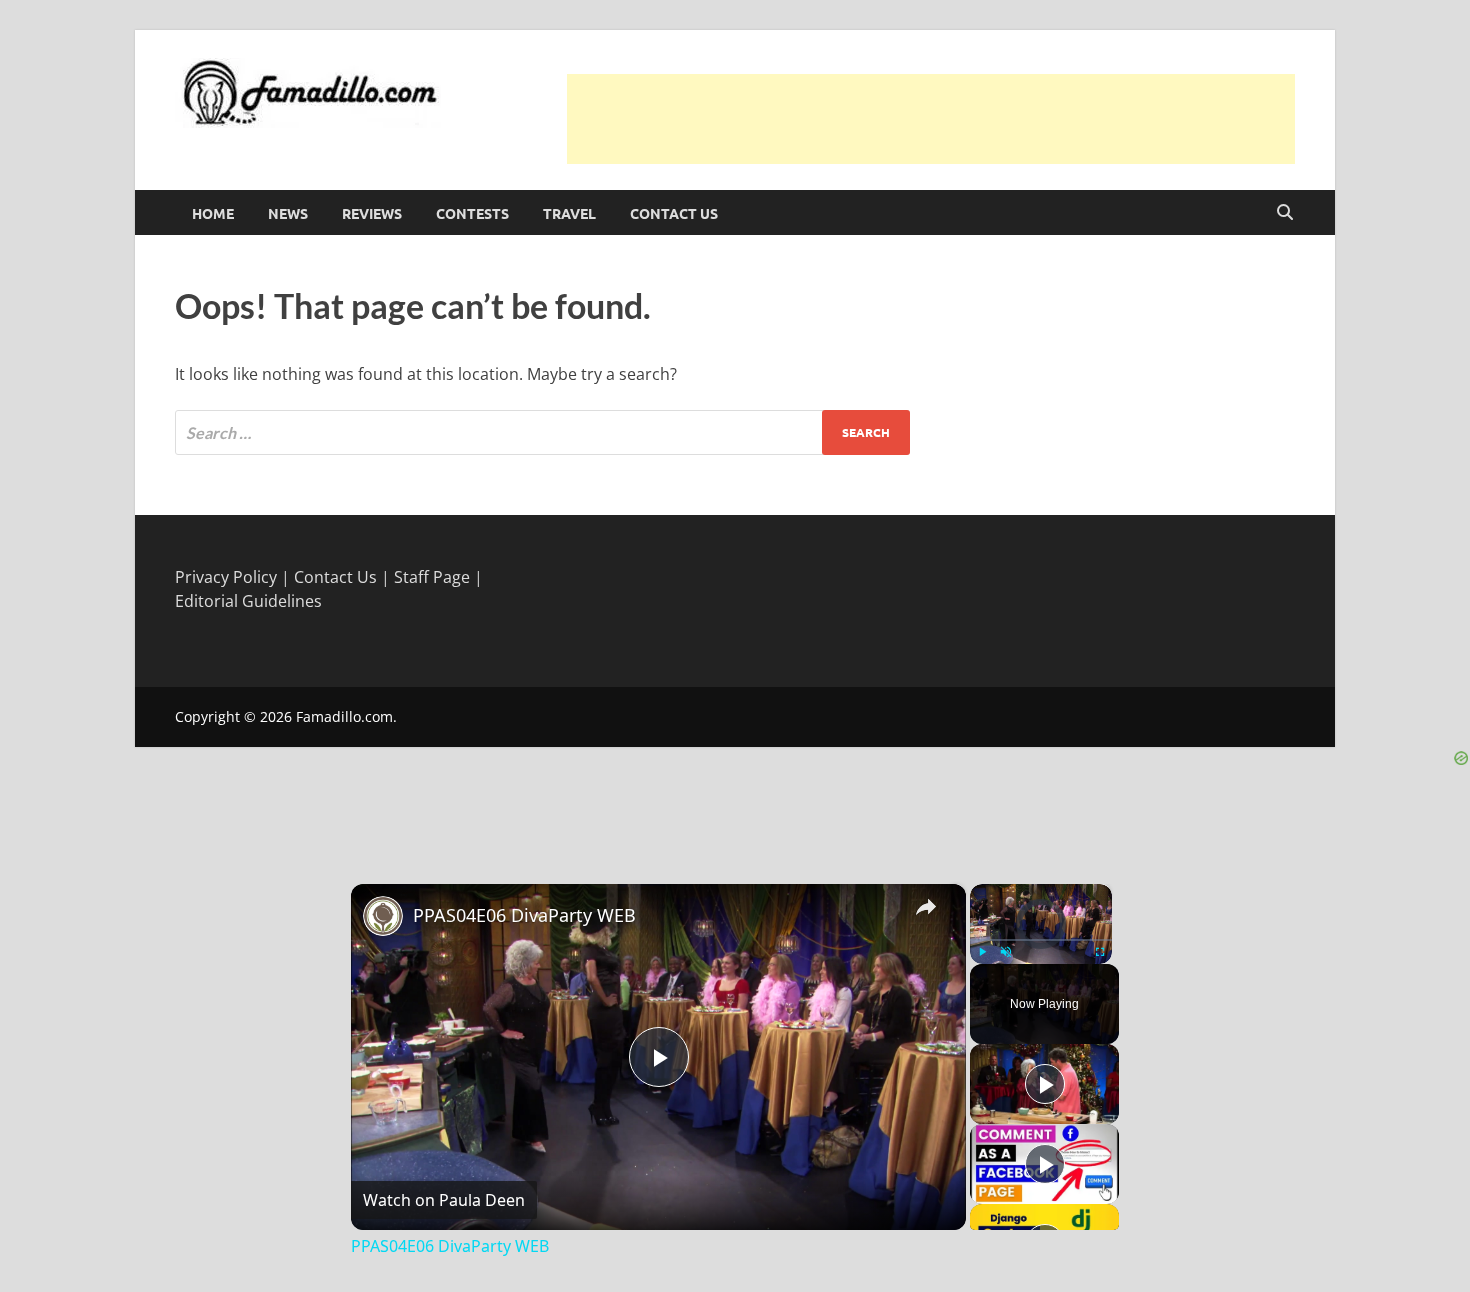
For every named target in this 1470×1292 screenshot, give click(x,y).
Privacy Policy (226, 577)
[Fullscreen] (1100, 952)
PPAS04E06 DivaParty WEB (524, 915)
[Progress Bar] (1041, 939)
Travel (569, 213)
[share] (926, 906)
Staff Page (432, 577)
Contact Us (674, 213)
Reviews (372, 213)
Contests (472, 213)
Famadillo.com (344, 716)
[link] (383, 916)
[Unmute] (1006, 952)
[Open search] (1285, 213)
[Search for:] (542, 432)
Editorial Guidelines (248, 601)
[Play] (982, 952)
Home (213, 213)
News (288, 213)
